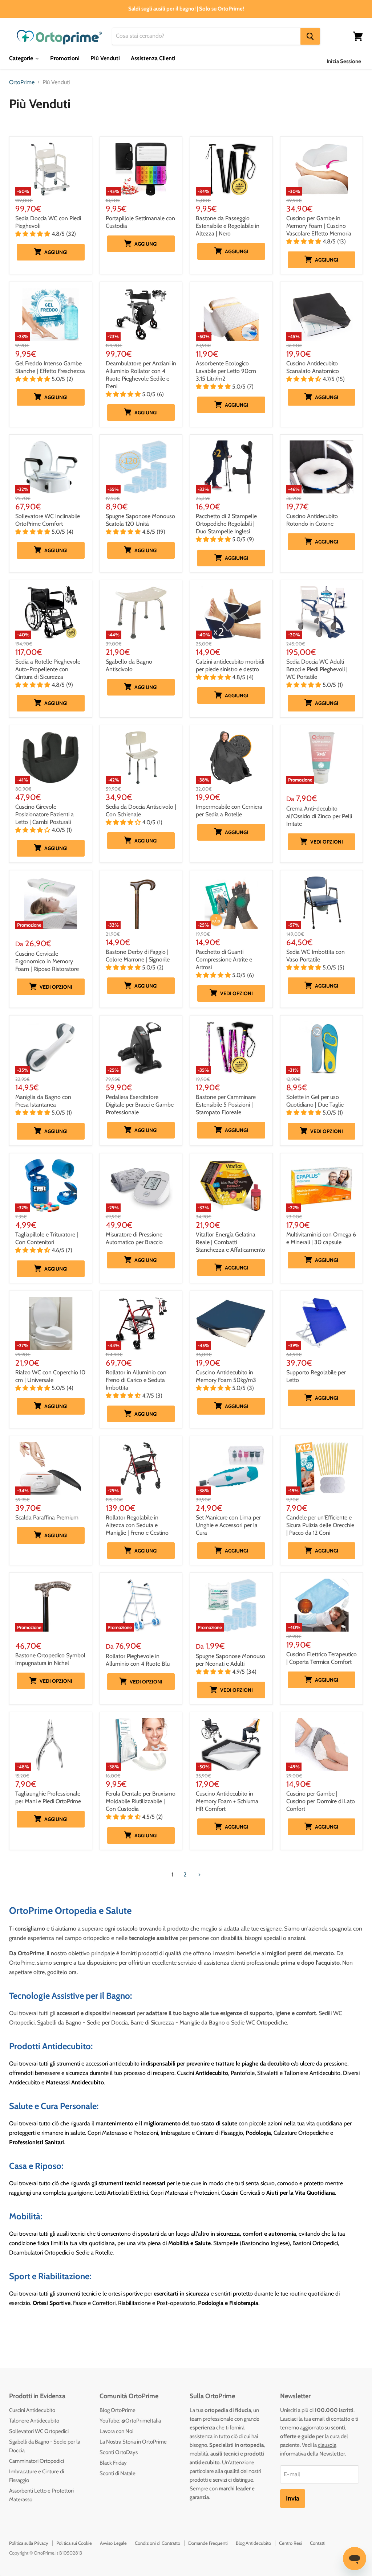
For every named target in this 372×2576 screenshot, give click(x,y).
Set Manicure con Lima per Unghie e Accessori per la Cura (228, 1525)
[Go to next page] (199, 1875)
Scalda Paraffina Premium (47, 1517)
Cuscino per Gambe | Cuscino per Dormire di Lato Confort (321, 1801)
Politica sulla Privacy (29, 2543)
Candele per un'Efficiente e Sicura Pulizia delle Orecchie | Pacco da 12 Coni (320, 1525)
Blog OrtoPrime (118, 2410)
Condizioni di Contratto (157, 2543)
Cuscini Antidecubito (32, 2410)
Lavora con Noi (116, 2431)
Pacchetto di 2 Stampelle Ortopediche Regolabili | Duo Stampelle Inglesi (226, 524)
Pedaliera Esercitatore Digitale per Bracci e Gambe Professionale (140, 1105)
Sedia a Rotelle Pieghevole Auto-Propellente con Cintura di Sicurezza (48, 669)
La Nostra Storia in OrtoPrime (133, 2442)
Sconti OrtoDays (119, 2452)
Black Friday (113, 2463)
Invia (293, 2498)
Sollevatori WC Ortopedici (39, 2431)
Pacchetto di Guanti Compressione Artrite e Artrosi (224, 959)
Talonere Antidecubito (34, 2421)
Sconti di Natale (118, 2473)
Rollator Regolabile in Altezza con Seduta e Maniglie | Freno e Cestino (137, 1525)
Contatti (318, 2543)
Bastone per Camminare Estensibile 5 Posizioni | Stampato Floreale (226, 1105)
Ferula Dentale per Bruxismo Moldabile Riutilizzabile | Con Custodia (141, 1801)
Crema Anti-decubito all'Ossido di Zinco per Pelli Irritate (319, 816)
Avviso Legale (113, 2543)
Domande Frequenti (208, 2543)
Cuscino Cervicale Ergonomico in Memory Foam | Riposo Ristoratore (47, 961)
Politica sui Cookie (74, 2543)
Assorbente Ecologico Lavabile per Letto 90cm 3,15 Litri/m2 (226, 371)
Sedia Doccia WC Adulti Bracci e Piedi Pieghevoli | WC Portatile (317, 669)
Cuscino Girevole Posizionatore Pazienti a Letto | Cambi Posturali (45, 814)
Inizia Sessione (344, 61)
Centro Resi (290, 2543)
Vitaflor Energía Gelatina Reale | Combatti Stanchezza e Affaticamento (231, 1242)
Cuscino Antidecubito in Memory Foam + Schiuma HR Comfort (227, 1801)
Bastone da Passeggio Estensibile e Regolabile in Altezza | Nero (228, 226)
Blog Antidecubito (253, 2543)
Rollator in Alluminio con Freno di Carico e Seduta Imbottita (136, 1380)
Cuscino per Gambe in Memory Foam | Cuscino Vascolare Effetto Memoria (319, 226)
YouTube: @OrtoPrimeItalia (130, 2421)
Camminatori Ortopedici (37, 2461)
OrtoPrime (22, 82)
